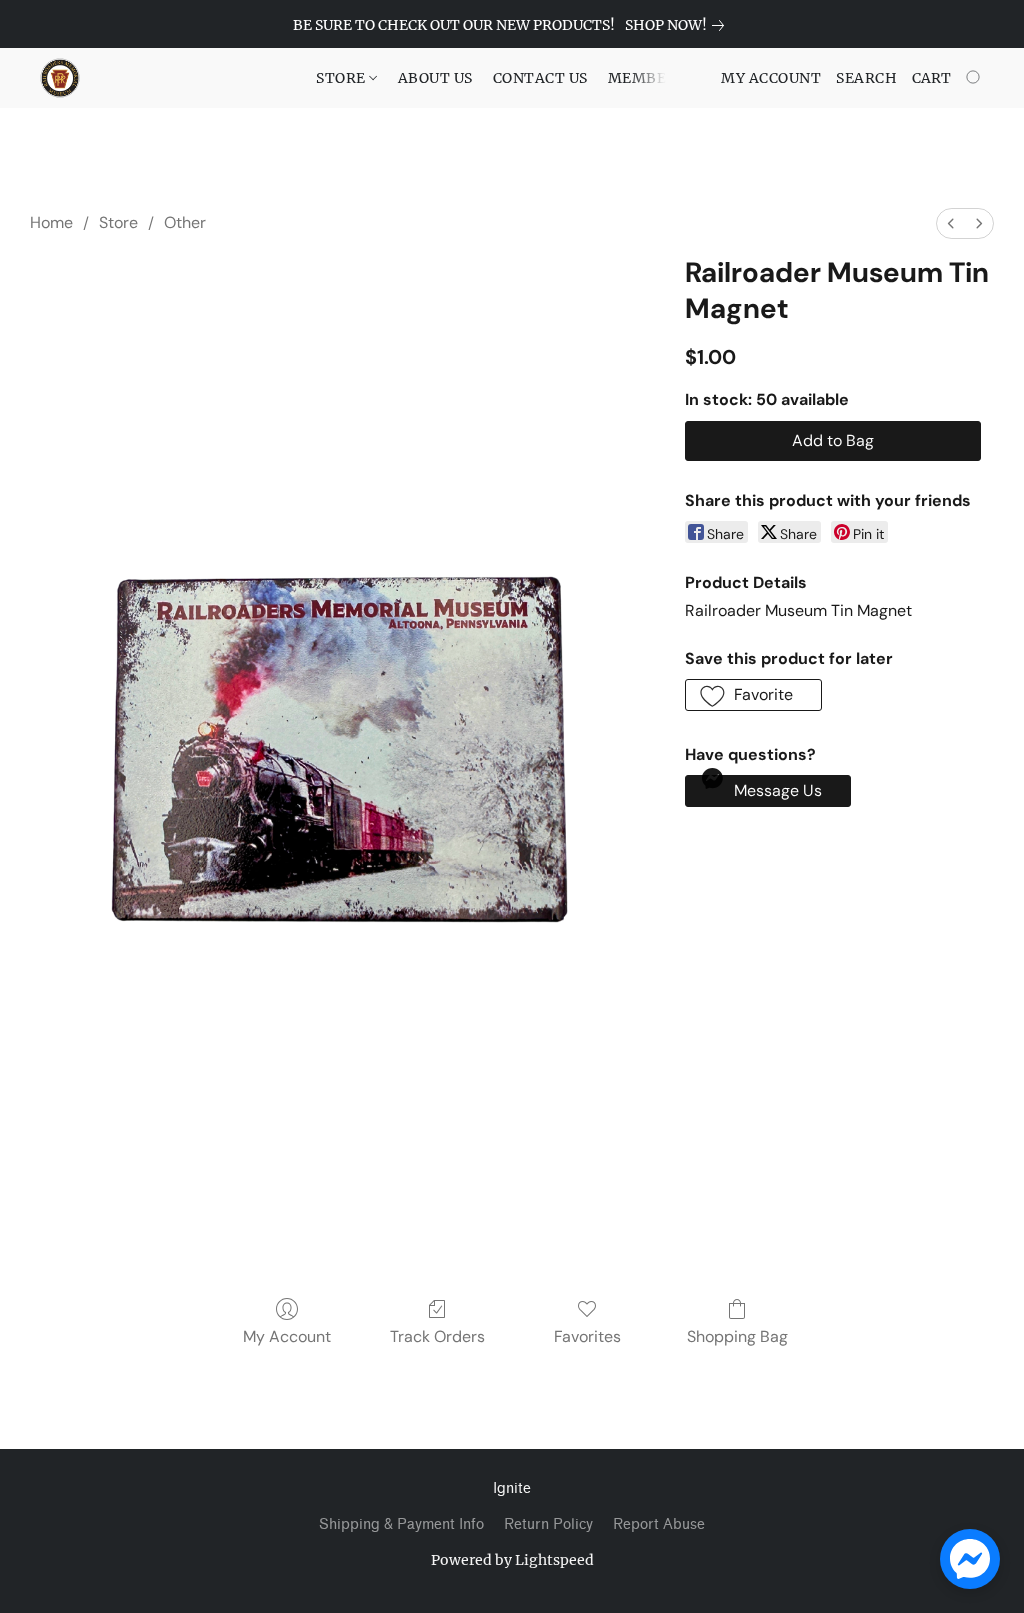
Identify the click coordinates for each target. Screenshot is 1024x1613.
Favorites (587, 1336)
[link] (678, 25)
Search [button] (866, 78)
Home (51, 222)
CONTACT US (540, 78)
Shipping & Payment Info (401, 1524)
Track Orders (437, 1336)
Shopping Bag (737, 1336)
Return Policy (548, 1524)
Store (118, 222)
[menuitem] (951, 223)
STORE (342, 78)
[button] (60, 78)
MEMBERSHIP (661, 78)
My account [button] (771, 78)
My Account (287, 1336)
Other (185, 222)
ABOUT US (435, 78)
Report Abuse (659, 1524)
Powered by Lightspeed (512, 1560)
